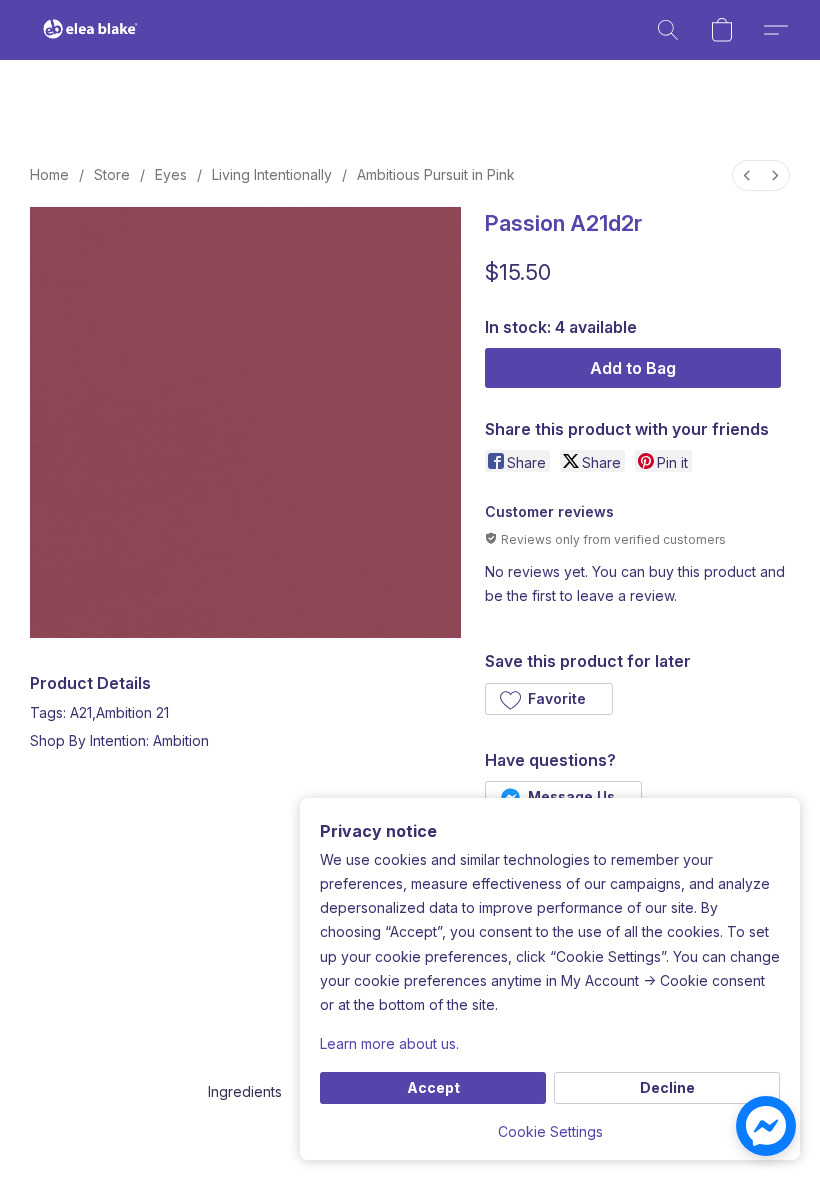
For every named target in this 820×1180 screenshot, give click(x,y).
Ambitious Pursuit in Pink (436, 174)
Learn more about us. (389, 1043)
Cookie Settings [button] (550, 1131)
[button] (90, 30)
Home (49, 174)
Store (112, 174)
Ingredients (245, 1091)
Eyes (171, 174)
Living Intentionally (272, 174)
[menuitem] (747, 175)
